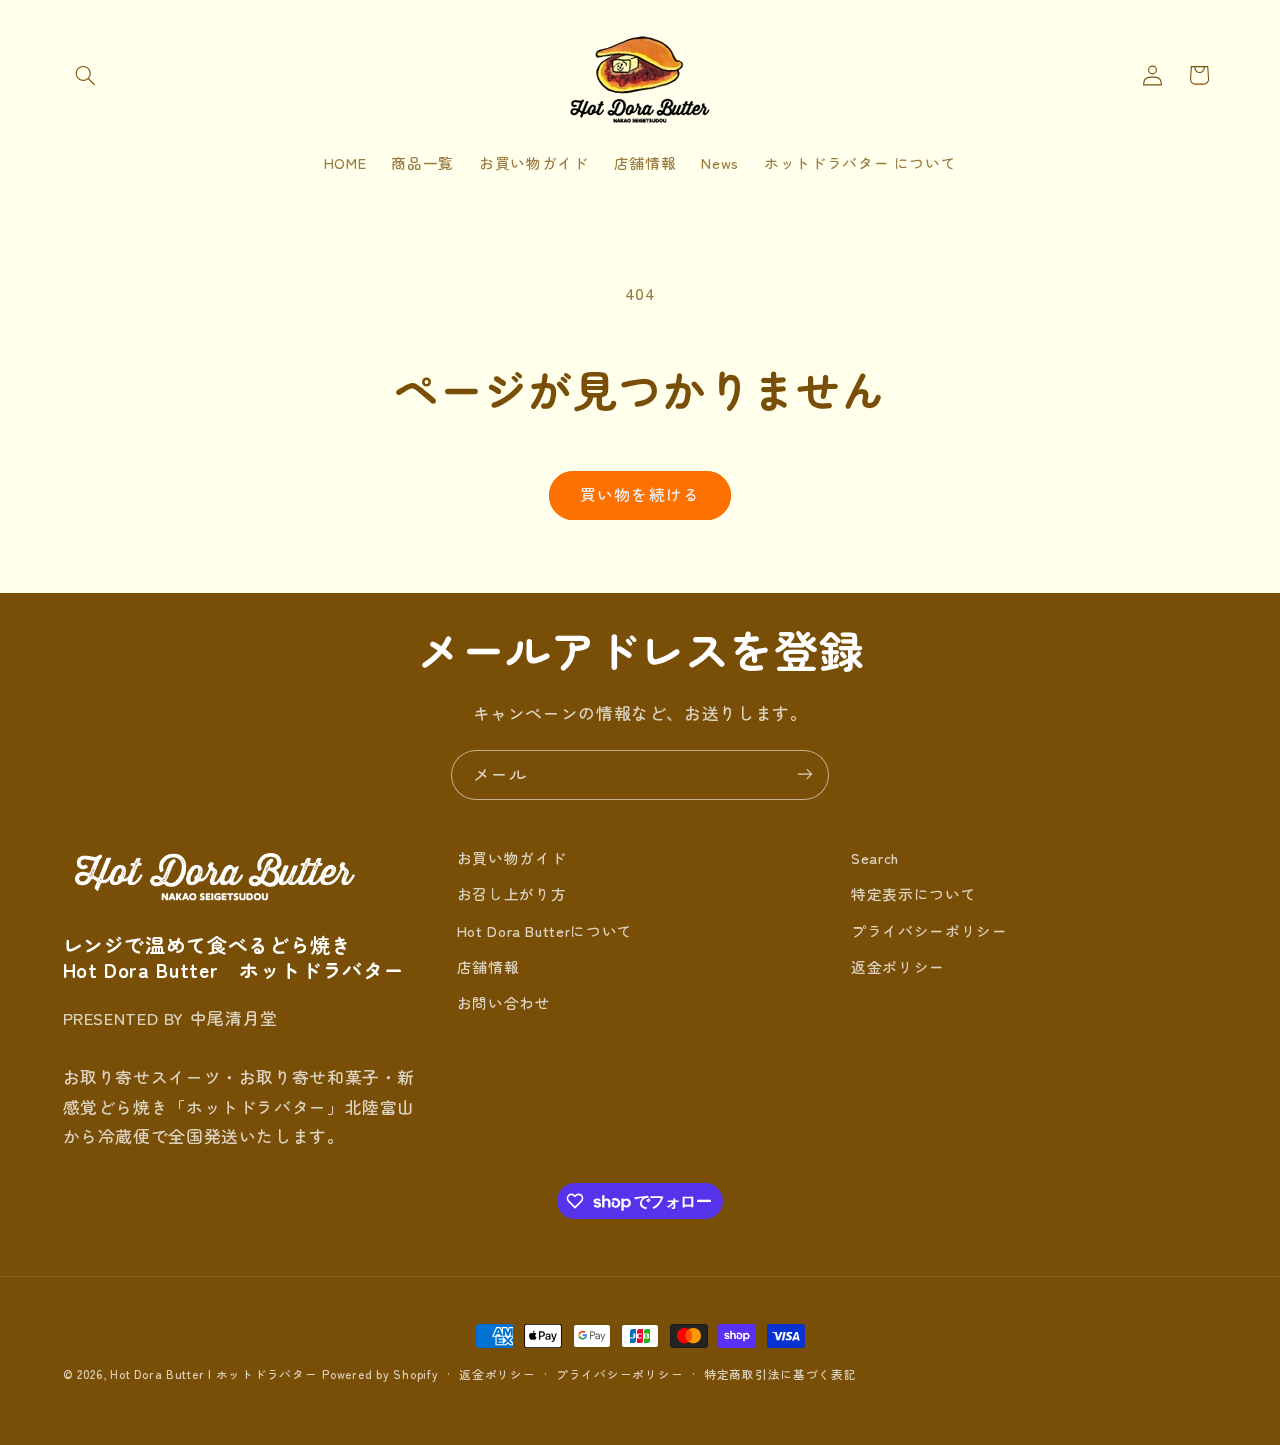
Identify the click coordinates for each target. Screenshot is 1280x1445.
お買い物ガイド (511, 857)
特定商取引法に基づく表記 (780, 1374)
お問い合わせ (504, 1002)
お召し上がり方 (511, 893)
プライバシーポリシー (929, 930)
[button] (86, 75)
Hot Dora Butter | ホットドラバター (213, 1374)
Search (875, 857)
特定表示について (913, 893)
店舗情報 (488, 966)
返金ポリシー (898, 966)
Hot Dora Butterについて (545, 930)
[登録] (805, 774)
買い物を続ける (639, 494)
